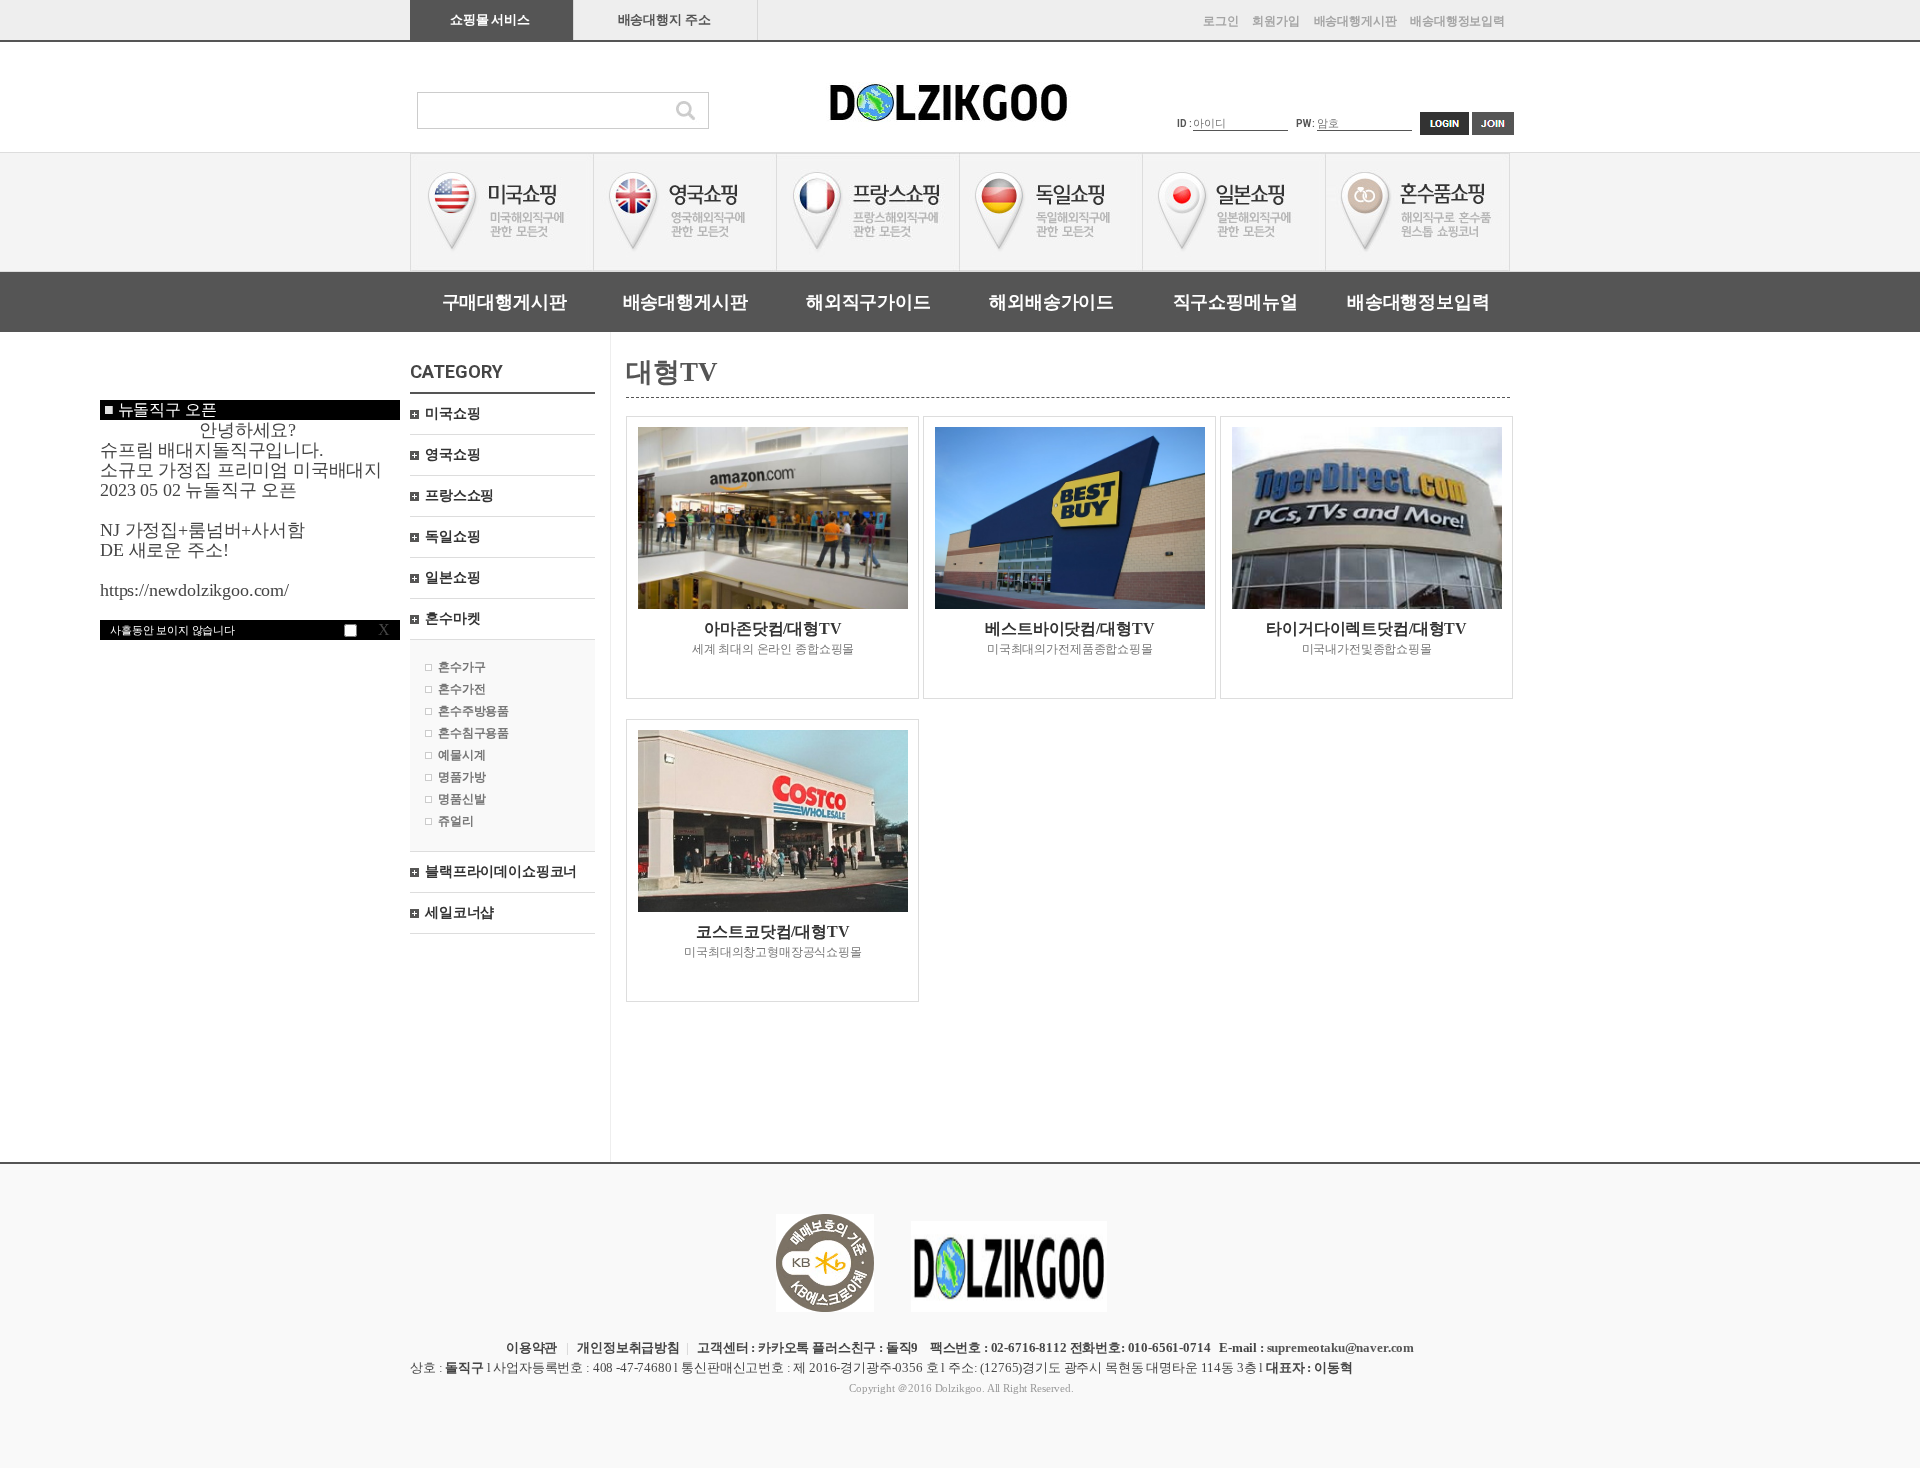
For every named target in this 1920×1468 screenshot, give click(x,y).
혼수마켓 (452, 618)
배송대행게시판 (1355, 21)
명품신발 (461, 799)
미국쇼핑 (452, 413)
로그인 (1221, 21)
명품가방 (461, 777)
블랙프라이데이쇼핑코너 (501, 871)
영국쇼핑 (452, 454)
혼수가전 (461, 689)
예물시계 (461, 755)
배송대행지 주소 (664, 19)
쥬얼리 (456, 821)
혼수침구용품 (473, 733)
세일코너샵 (459, 912)
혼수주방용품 (473, 711)
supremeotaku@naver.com (1340, 1347)
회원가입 (1275, 21)
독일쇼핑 (452, 536)
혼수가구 (461, 667)
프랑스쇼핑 (459, 495)
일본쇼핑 (452, 577)
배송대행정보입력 (1457, 21)
